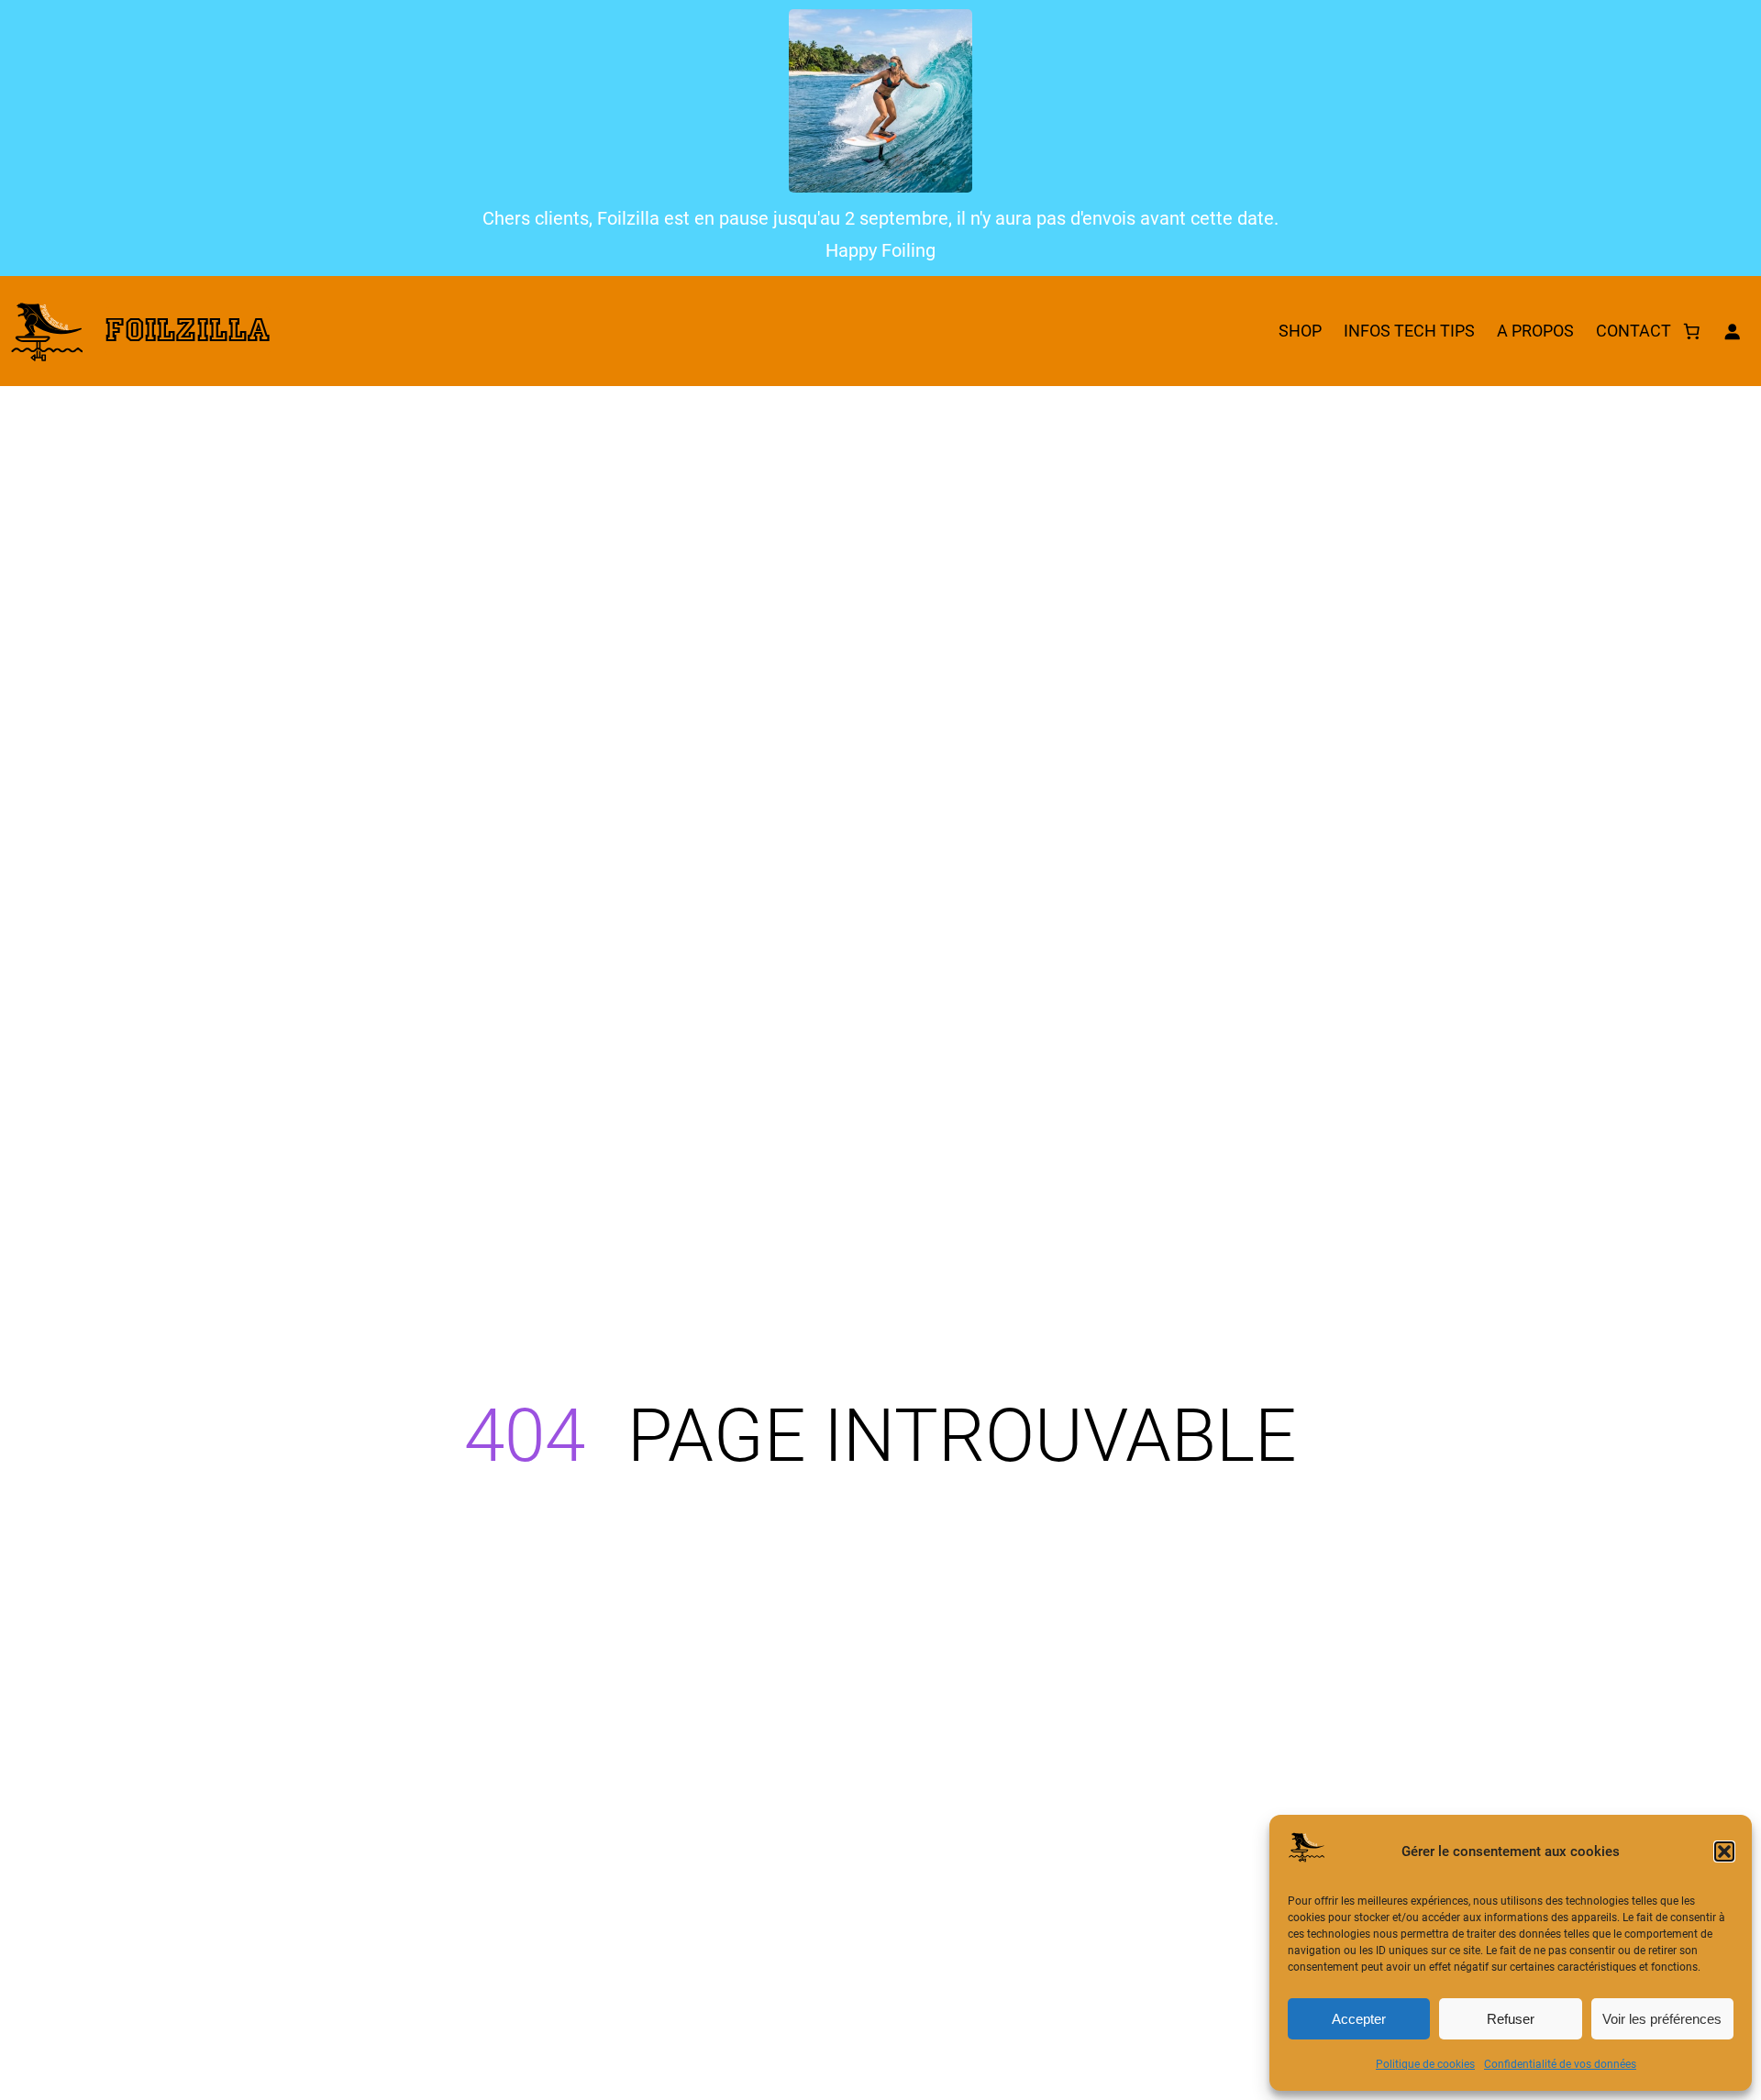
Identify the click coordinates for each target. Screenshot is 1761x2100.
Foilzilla (188, 331)
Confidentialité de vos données (1560, 2064)
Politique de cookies (1425, 2064)
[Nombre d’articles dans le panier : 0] (1691, 331)
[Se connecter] (1732, 331)
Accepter (1359, 2019)
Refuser (1511, 2019)
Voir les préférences (1662, 2019)
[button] (1724, 1851)
